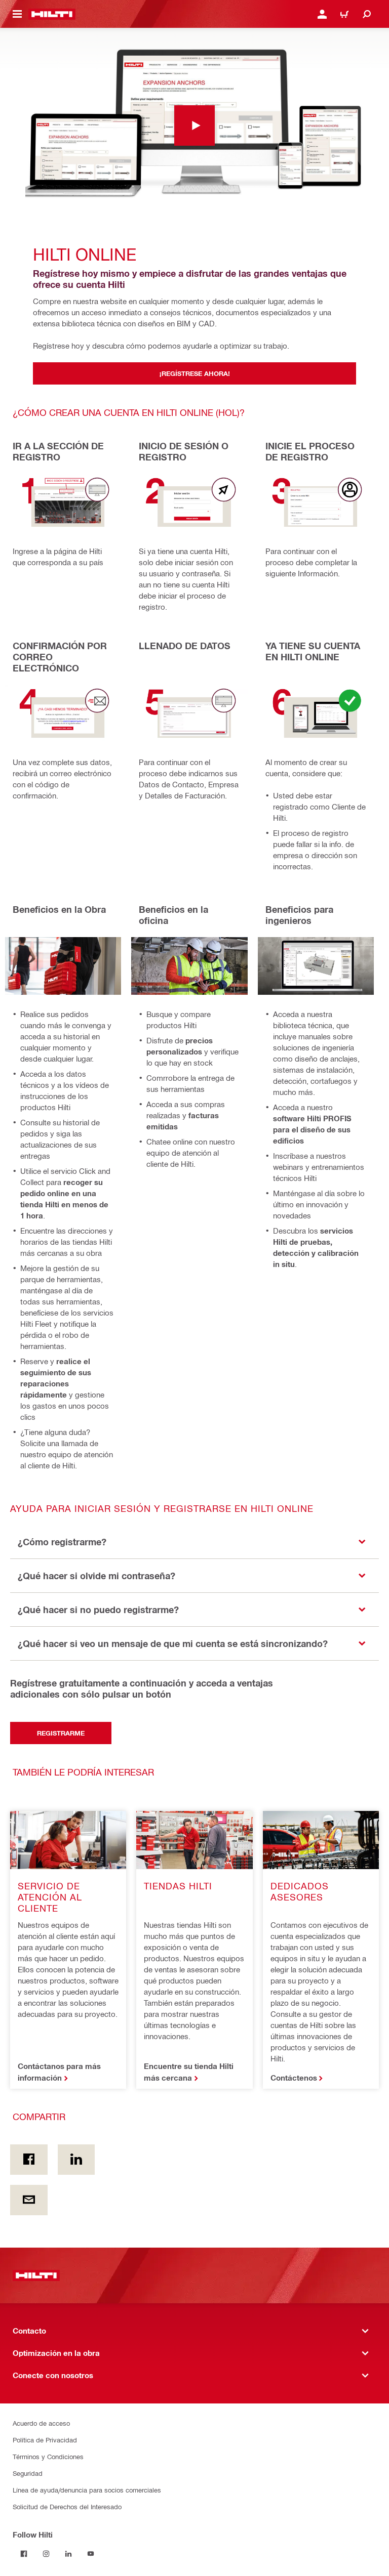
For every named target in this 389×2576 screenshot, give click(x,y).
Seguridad (28, 2473)
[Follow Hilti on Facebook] (24, 2554)
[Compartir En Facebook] (29, 2160)
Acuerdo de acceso (41, 2423)
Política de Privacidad (45, 2440)
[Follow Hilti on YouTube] (91, 2554)
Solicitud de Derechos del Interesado (67, 2506)
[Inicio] (52, 14)
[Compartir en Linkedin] (76, 2160)
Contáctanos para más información (59, 2072)
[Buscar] (367, 14)
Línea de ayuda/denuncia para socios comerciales (87, 2490)
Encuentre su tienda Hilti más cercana (189, 2072)
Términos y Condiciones (48, 2456)
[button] (194, 1542)
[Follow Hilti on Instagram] (46, 2554)
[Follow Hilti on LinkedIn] (68, 2554)
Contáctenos (294, 2078)
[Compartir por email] (29, 2200)
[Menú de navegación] (17, 14)
